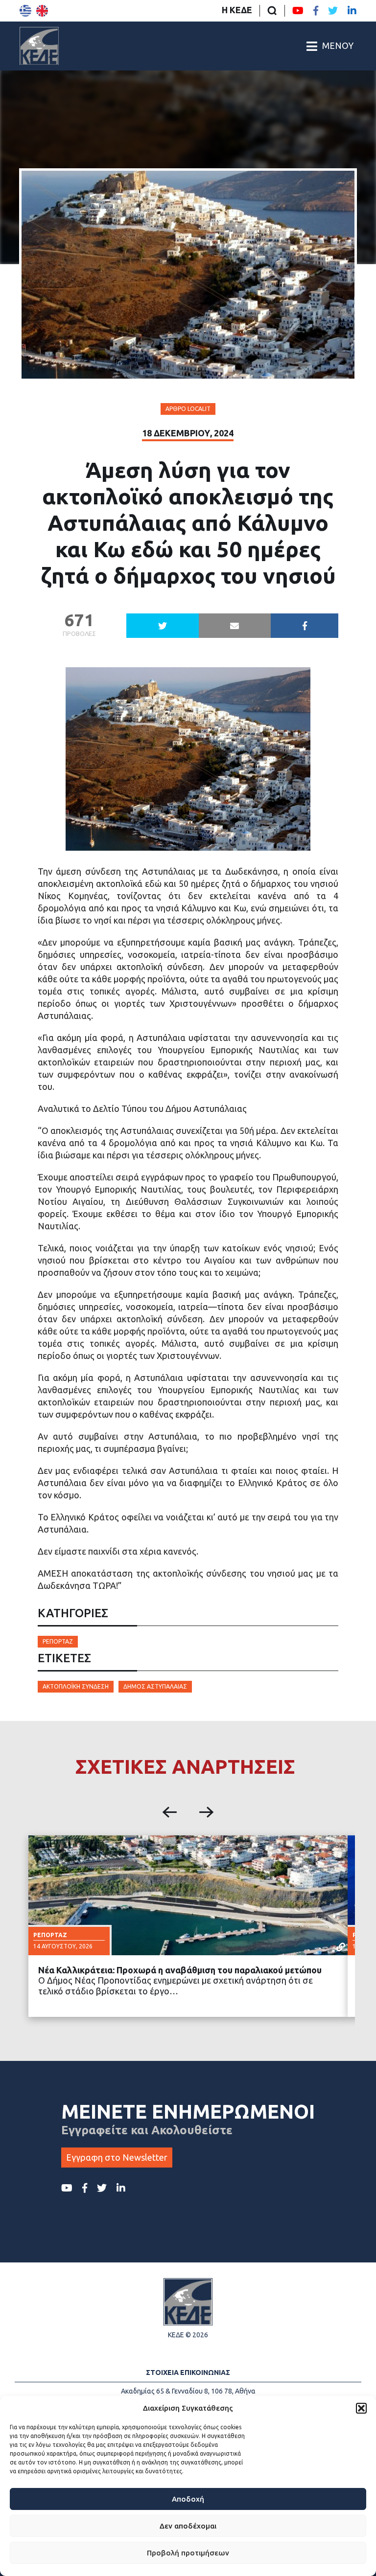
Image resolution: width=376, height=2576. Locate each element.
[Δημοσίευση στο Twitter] (162, 626)
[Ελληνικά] (25, 11)
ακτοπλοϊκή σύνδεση (76, 1686)
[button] (361, 2408)
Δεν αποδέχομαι (188, 2526)
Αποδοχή (188, 2499)
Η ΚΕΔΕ (237, 10)
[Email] (235, 626)
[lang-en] (42, 11)
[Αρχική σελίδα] (39, 46)
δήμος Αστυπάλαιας (155, 1686)
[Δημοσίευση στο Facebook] (305, 626)
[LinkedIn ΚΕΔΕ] (352, 11)
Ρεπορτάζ (58, 1641)
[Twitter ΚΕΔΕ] (333, 11)
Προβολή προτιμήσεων (188, 2553)
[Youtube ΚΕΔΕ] (298, 11)
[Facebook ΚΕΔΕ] (316, 11)
